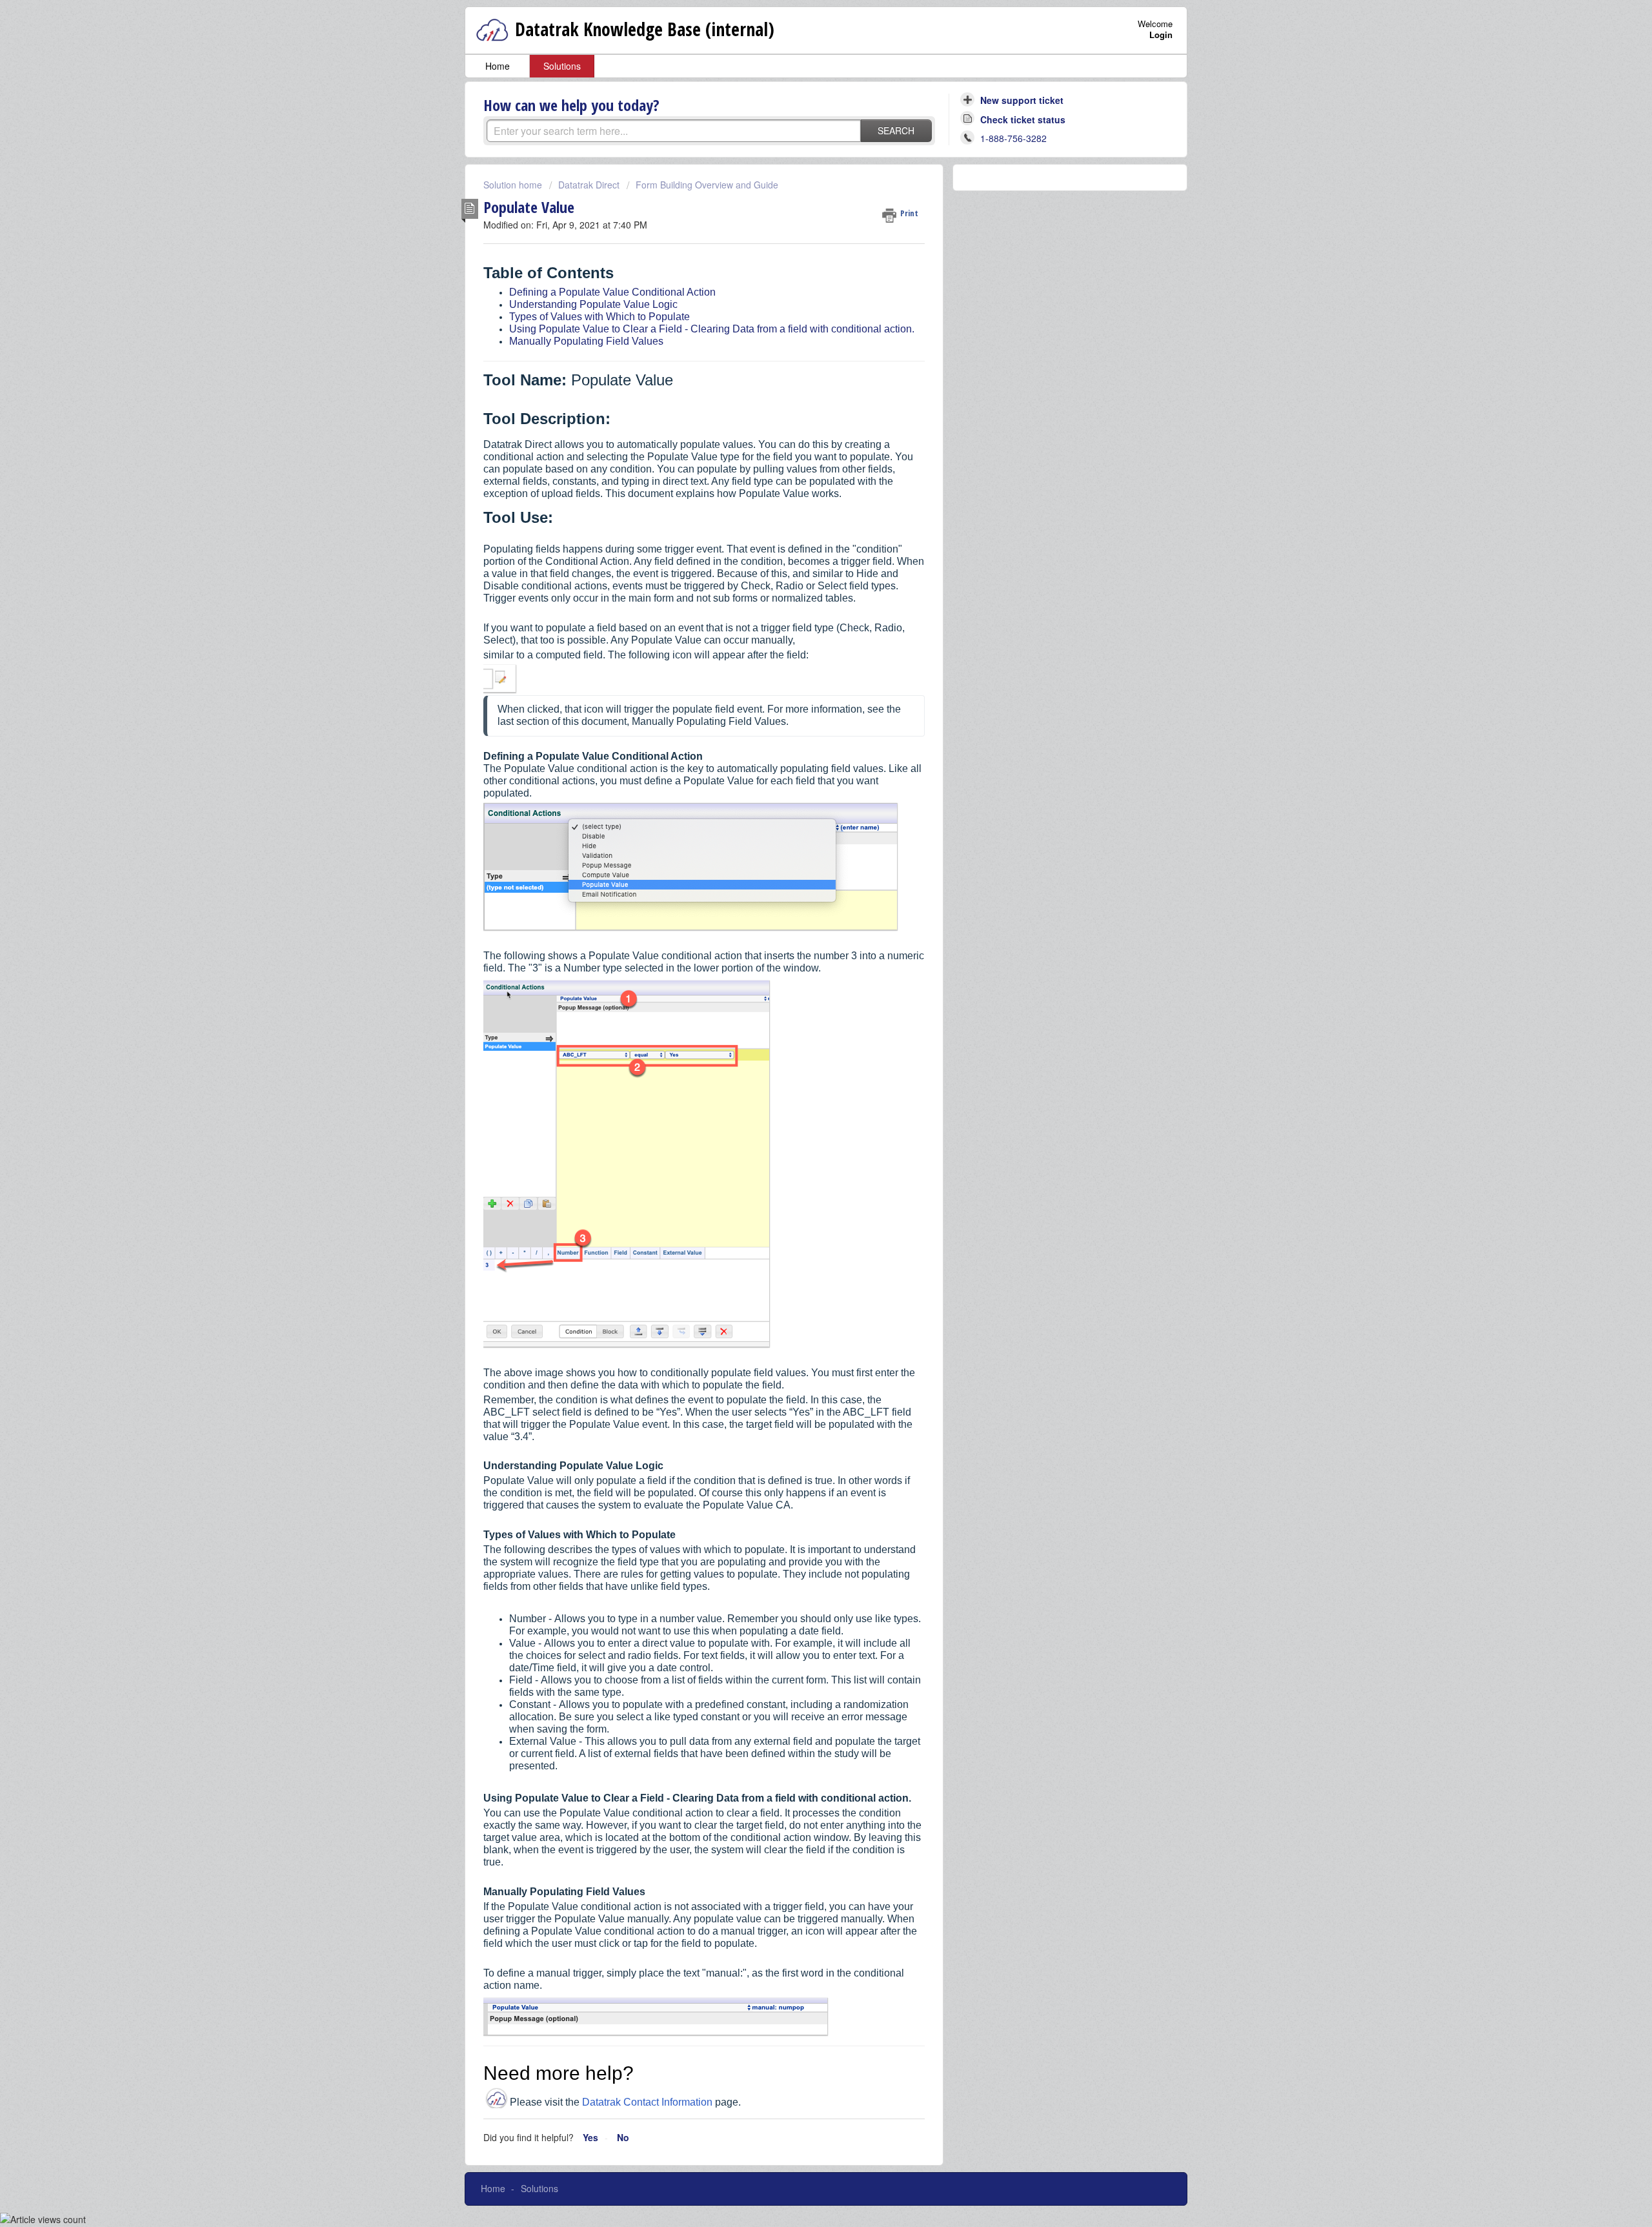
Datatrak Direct (589, 185)
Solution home (514, 185)
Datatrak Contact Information (647, 2102)
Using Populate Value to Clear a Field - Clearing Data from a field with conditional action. (712, 329)
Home (498, 66)
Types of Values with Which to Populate (599, 317)
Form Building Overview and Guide (707, 185)
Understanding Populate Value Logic (593, 304)
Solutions (562, 66)
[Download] (802, 974)
